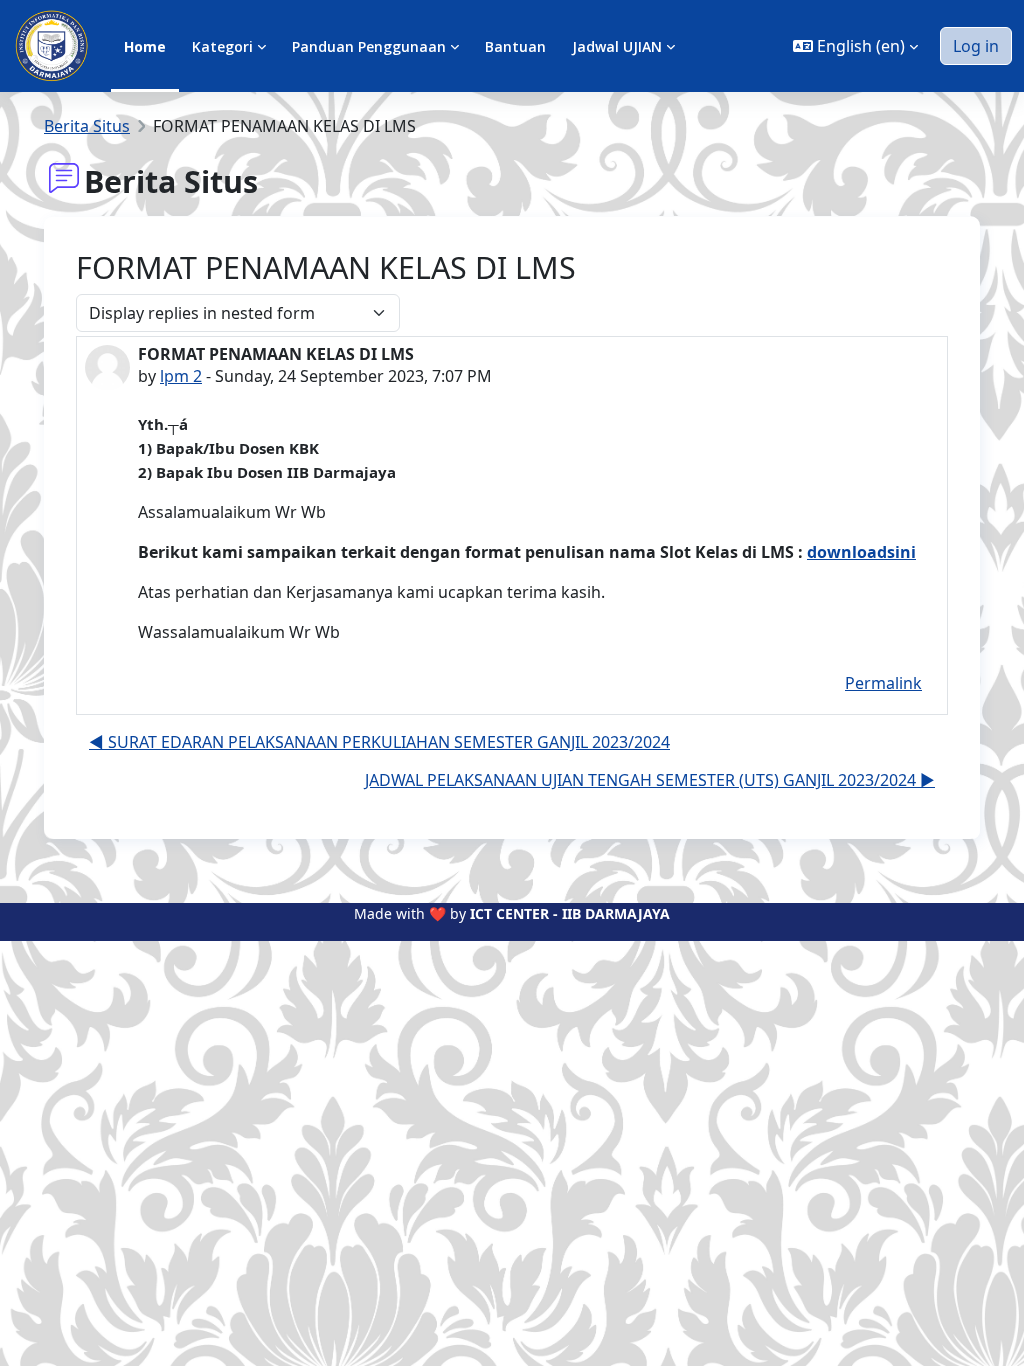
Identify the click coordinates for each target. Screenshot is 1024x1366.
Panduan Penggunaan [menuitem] (369, 46)
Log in (976, 46)
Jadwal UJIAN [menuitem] (617, 46)
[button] (855, 46)
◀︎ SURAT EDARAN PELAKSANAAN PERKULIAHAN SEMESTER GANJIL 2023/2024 (379, 742)
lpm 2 (181, 376)
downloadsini (861, 552)
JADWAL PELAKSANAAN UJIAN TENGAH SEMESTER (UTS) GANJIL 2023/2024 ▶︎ (650, 780)
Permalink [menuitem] (883, 683)
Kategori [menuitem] (222, 46)
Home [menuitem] (145, 46)
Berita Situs (87, 126)
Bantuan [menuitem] (515, 46)
